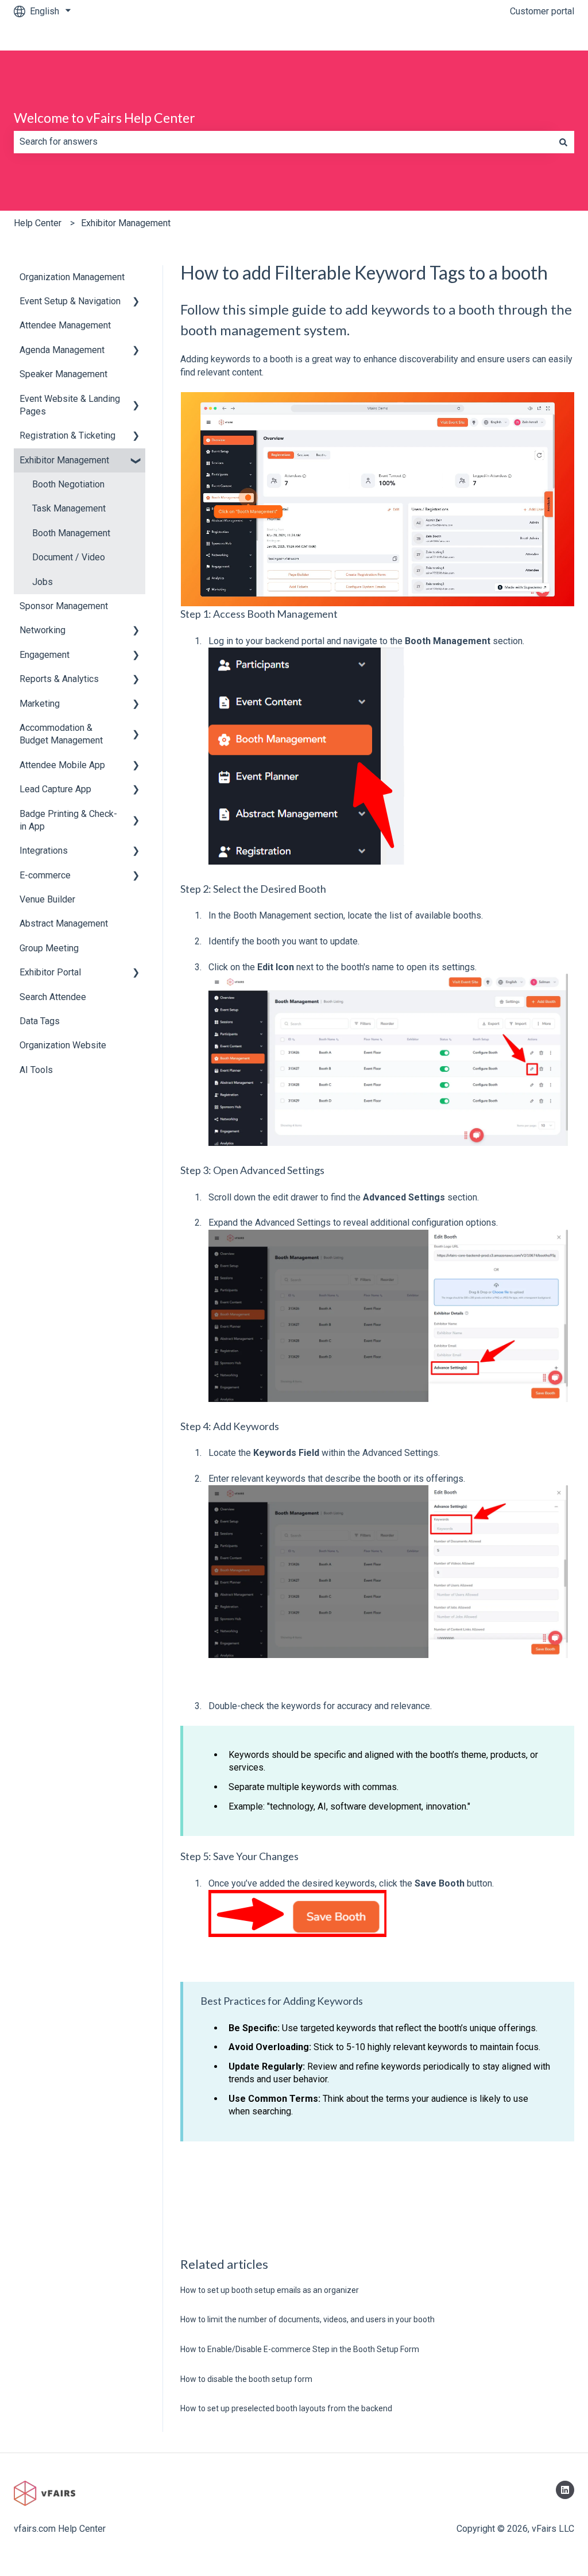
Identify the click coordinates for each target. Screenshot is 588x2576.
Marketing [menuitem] (40, 704)
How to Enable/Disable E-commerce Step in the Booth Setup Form (300, 2349)
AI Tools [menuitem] (36, 1070)
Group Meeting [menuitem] (49, 948)
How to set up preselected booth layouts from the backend (286, 2408)
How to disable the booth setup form (246, 2379)
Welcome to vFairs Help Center (105, 118)
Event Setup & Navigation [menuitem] (70, 301)
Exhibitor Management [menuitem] (64, 460)
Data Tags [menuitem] (40, 1021)
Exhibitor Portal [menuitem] (50, 972)
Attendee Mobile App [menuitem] (62, 765)
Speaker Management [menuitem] (63, 374)
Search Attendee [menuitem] (53, 997)
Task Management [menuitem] (69, 508)
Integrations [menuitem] (44, 851)
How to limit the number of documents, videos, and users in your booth (307, 2319)
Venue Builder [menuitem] (47, 899)
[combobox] (283, 142)
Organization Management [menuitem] (72, 277)
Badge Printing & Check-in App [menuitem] (68, 820)
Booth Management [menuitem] (71, 533)
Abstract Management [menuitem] (64, 923)
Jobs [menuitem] (42, 582)
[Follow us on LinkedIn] (565, 2490)
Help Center (38, 223)
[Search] (563, 142)
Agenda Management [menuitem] (62, 350)
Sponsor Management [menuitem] (64, 606)
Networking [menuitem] (42, 630)
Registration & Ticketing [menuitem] (67, 435)
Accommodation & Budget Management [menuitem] (61, 734)
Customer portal (542, 11)
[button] (136, 302)
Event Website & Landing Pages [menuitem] (70, 405)
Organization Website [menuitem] (63, 1045)
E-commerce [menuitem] (45, 875)
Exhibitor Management (126, 223)
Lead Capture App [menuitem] (55, 789)
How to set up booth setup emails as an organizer (270, 2290)
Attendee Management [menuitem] (65, 325)
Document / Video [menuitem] (69, 557)
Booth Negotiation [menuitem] (68, 484)
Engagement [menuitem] (45, 655)
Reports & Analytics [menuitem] (59, 679)
